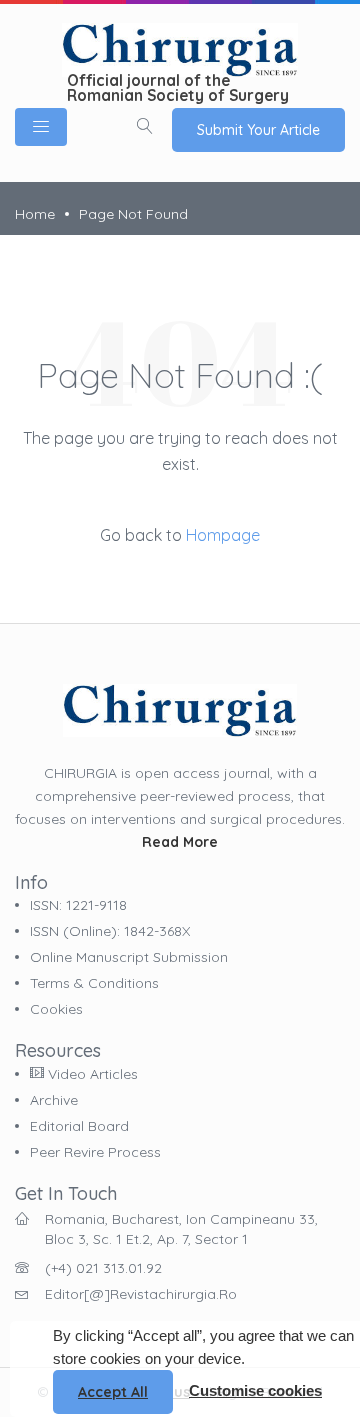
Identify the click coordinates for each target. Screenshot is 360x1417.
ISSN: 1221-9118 (78, 905)
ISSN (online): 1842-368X (110, 931)
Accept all (113, 1392)
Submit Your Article (258, 130)
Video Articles (91, 1073)
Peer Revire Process (95, 1152)
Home (35, 214)
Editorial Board (79, 1126)
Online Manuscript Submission (129, 957)
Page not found (133, 214)
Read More (180, 842)
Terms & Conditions (94, 983)
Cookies (56, 1009)
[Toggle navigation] (41, 127)
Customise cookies (255, 1390)
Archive (54, 1100)
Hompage (223, 535)
